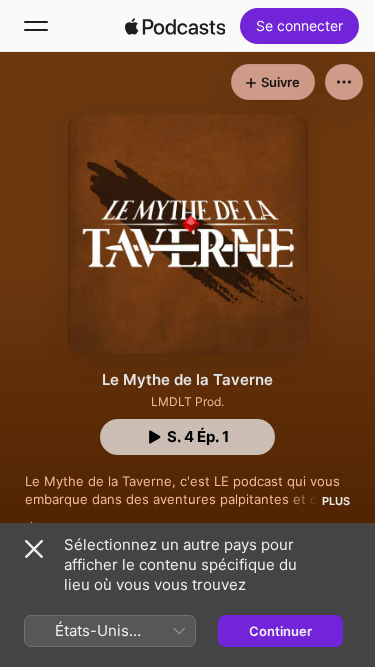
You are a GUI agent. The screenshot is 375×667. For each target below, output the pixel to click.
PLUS (336, 501)
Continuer (280, 631)
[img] (175, 26)
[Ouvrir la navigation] (36, 26)
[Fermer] (34, 549)
